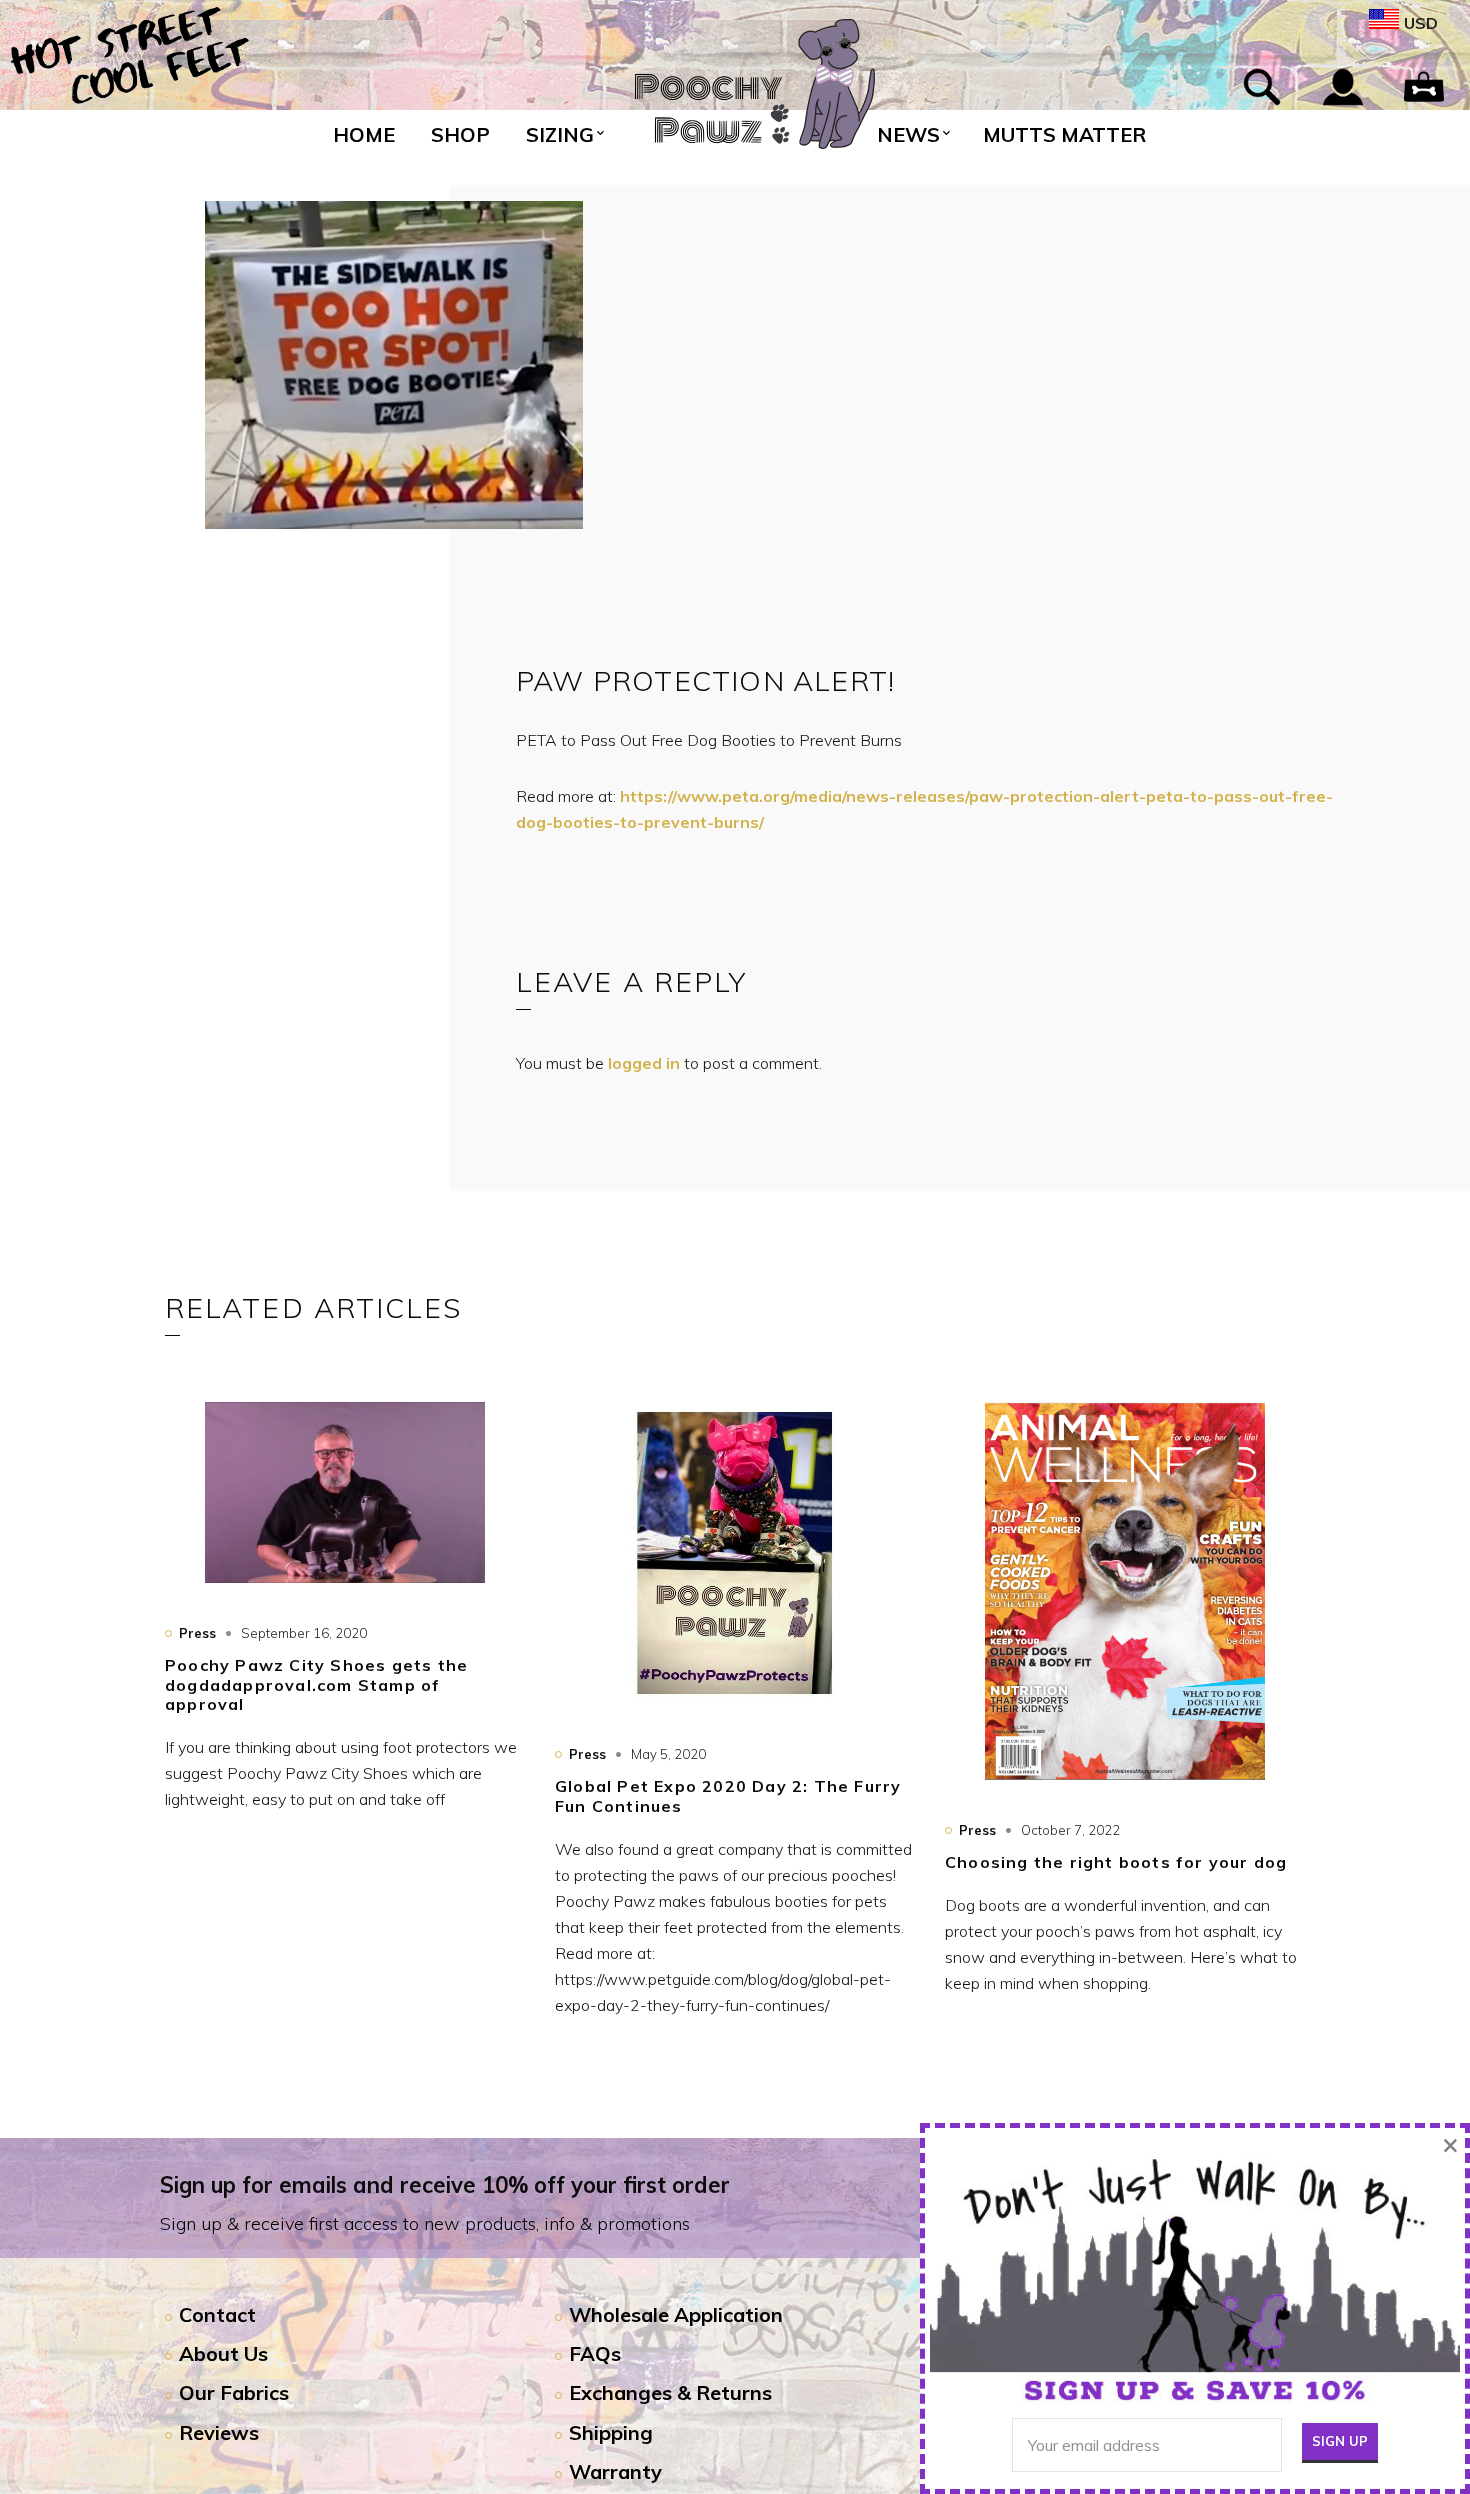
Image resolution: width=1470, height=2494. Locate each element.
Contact (217, 2314)
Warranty (615, 2471)
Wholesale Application (676, 2314)
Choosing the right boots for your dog (1116, 1862)
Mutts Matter (1064, 134)
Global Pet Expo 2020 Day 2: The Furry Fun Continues (728, 1795)
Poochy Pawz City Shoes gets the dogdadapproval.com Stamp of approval (316, 1684)
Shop (460, 134)
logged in (644, 1063)
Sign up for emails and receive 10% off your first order (445, 2185)
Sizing (560, 134)
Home (364, 134)
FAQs (595, 2353)
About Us (223, 2353)
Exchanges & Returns (670, 2392)
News (908, 134)
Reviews (219, 2432)
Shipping (611, 2432)
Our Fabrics (234, 2392)
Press (197, 1633)
